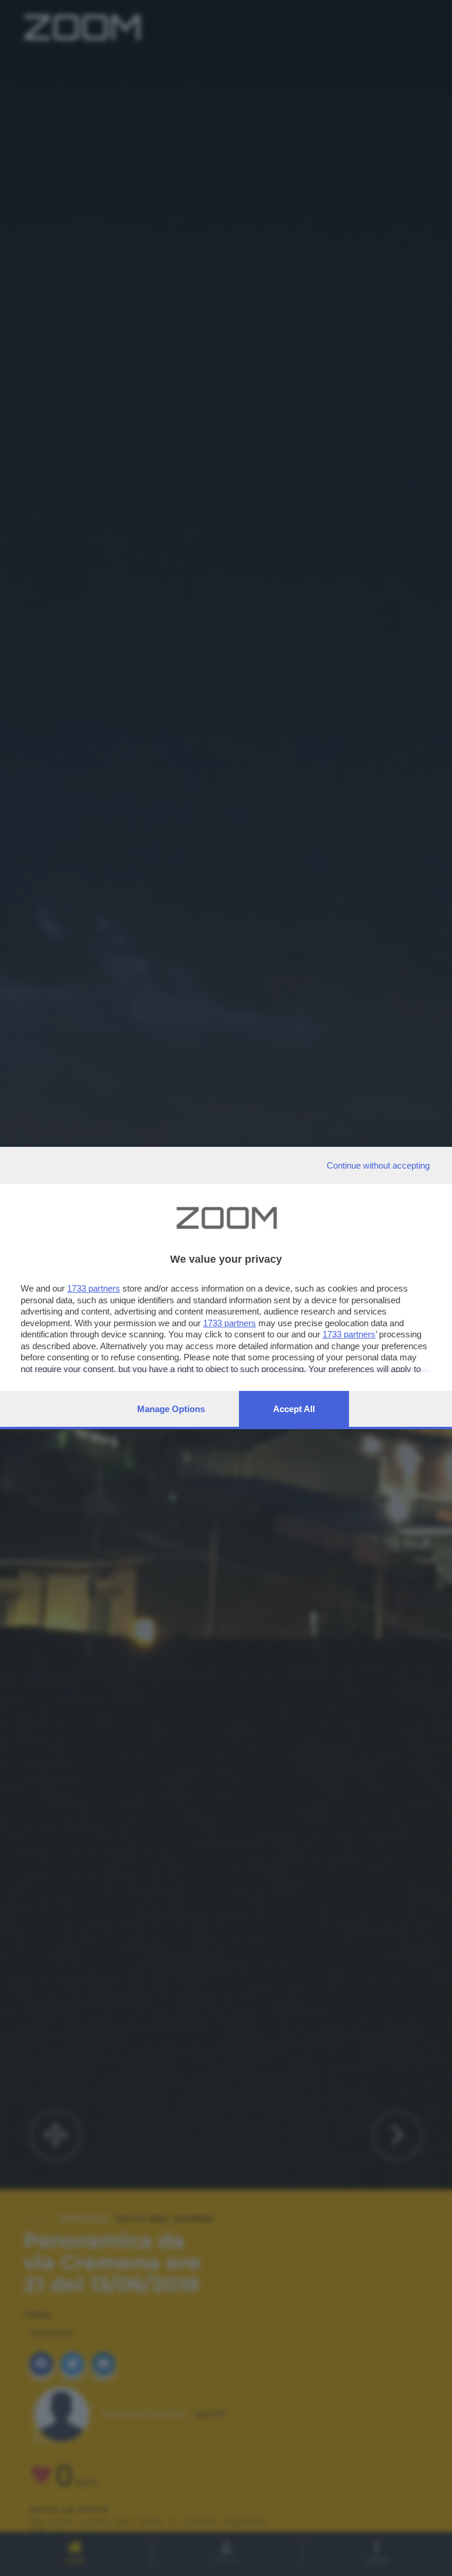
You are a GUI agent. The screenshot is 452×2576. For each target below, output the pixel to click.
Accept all (294, 1409)
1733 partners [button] (94, 1288)
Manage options (171, 1409)
